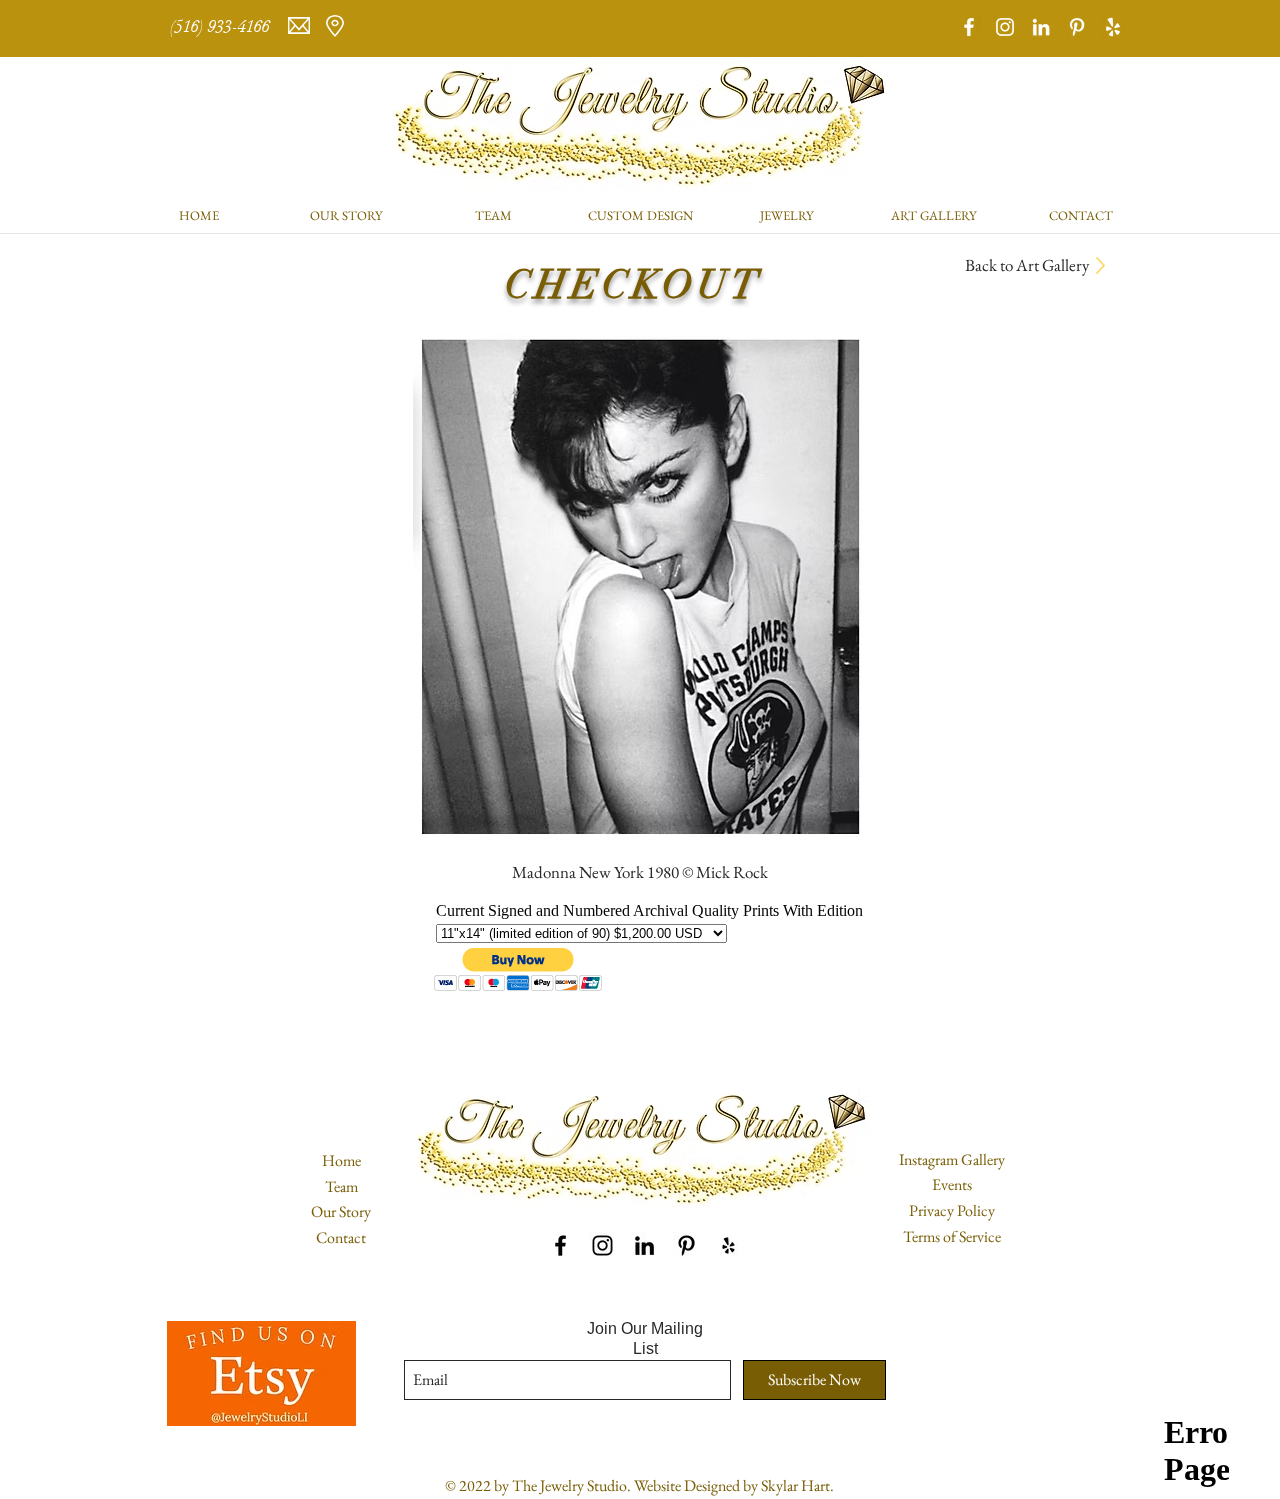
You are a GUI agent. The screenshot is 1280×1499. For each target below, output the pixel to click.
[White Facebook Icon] (969, 27)
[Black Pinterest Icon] (686, 1245)
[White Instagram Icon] (1005, 27)
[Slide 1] (640, 7)
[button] (787, 215)
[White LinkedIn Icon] (1041, 27)
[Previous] (112, 29)
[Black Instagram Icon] (602, 1245)
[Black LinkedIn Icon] (644, 1245)
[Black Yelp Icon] (728, 1245)
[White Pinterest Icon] (1077, 27)
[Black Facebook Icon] (560, 1245)
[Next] (1167, 29)
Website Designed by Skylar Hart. (734, 1485)
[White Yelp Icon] (1113, 27)
